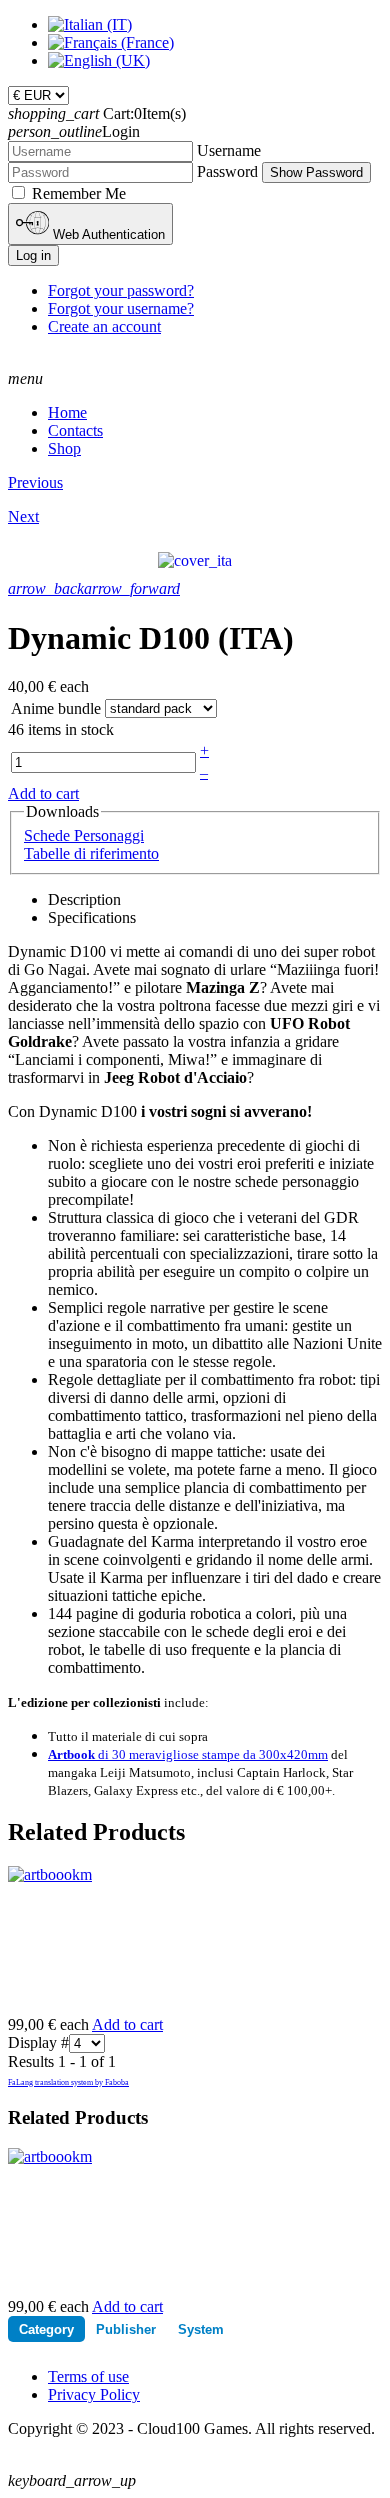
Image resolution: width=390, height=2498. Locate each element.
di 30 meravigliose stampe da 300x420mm (188, 1754)
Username (229, 150)
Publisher (126, 2329)
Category (46, 2329)
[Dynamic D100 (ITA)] (195, 559)
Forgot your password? (121, 290)
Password (227, 171)
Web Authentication (107, 234)
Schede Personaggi (84, 835)
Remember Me (79, 193)
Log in (33, 255)
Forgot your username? (121, 308)
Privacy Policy (94, 2394)
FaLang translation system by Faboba (68, 2082)
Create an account (104, 326)
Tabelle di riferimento (91, 853)
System (201, 2329)
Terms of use (88, 2376)
